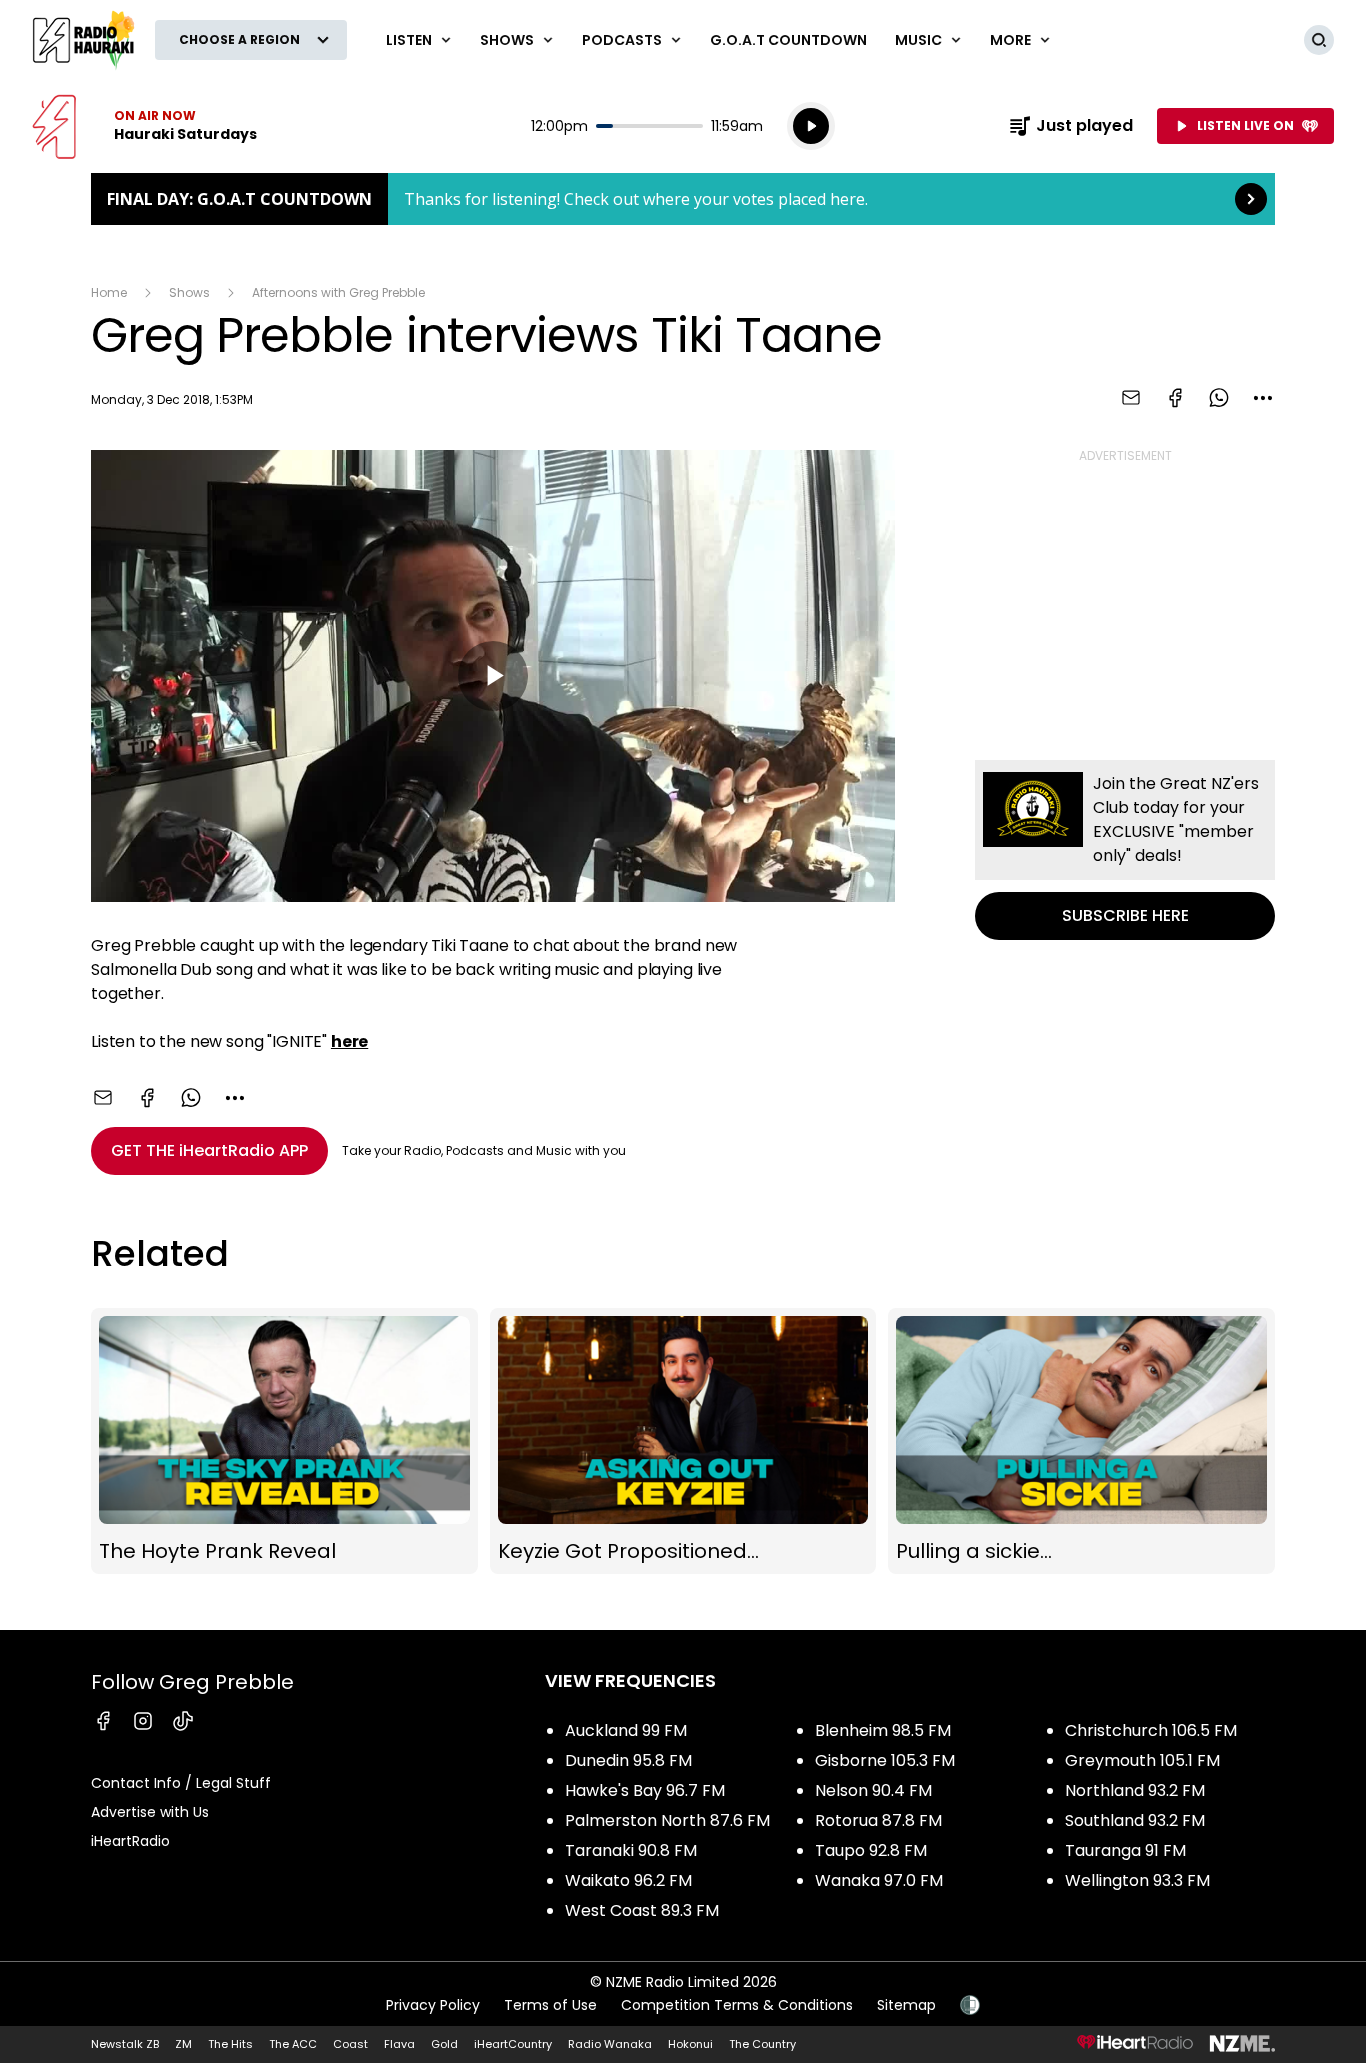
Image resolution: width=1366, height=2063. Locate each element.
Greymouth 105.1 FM (1142, 1760)
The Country (762, 2044)
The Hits (230, 2044)
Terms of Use (550, 2005)
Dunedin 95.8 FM (628, 1760)
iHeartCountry (513, 2044)
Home (109, 292)
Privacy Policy (433, 2005)
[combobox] (1263, 398)
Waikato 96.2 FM (628, 1880)
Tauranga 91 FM (1125, 1850)
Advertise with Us (150, 1812)
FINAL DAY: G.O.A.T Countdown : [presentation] (683, 199)
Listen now (144, 126)
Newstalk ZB (125, 2044)
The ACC (293, 2044)
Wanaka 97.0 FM (879, 1880)
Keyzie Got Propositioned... (683, 1441)
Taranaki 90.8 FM (631, 1850)
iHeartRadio (130, 1841)
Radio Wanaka (610, 2044)
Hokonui (690, 2044)
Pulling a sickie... (1081, 1441)
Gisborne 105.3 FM (885, 1760)
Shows (189, 292)
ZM (183, 2044)
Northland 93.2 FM (1135, 1790)
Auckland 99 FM (626, 1730)
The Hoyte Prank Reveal (284, 1441)
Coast (350, 2044)
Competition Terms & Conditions (737, 2005)
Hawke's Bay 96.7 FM (645, 1790)
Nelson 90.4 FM (873, 1790)
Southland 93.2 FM (1135, 1820)
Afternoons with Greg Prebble (338, 292)
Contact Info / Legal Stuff (181, 1783)
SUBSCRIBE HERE (1125, 850)
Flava (399, 2044)
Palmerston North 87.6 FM (667, 1820)
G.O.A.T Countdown (788, 40)
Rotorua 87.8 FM (878, 1820)
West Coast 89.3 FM (642, 1910)
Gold (444, 2044)
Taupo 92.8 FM (871, 1850)
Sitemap (906, 2005)
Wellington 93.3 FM (1137, 1880)
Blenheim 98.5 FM (883, 1730)
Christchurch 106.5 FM (1151, 1730)
